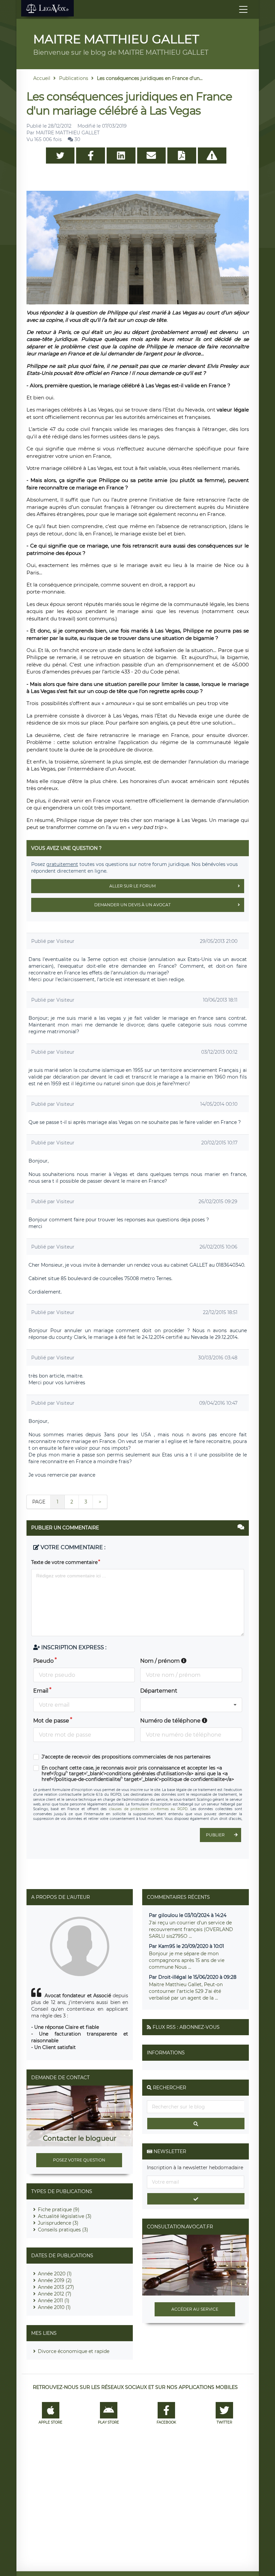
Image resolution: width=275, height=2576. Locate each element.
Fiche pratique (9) (59, 2210)
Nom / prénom (161, 1661)
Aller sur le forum (132, 886)
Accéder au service (195, 2309)
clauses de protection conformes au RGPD (148, 1809)
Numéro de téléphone (171, 1721)
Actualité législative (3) (65, 2216)
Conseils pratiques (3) (63, 2230)
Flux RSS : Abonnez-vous (186, 2027)
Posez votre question (79, 2160)
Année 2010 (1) (54, 2307)
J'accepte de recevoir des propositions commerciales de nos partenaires (126, 1757)
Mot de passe (51, 1721)
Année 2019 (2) (55, 2280)
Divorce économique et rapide (74, 2351)
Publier (215, 1835)
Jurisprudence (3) (58, 2223)
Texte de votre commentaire (64, 1562)
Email (41, 1691)
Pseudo (43, 1661)
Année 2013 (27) (56, 2287)
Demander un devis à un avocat (132, 905)
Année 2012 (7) (55, 2294)
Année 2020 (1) (55, 2274)
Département (159, 1691)
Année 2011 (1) (54, 2301)
